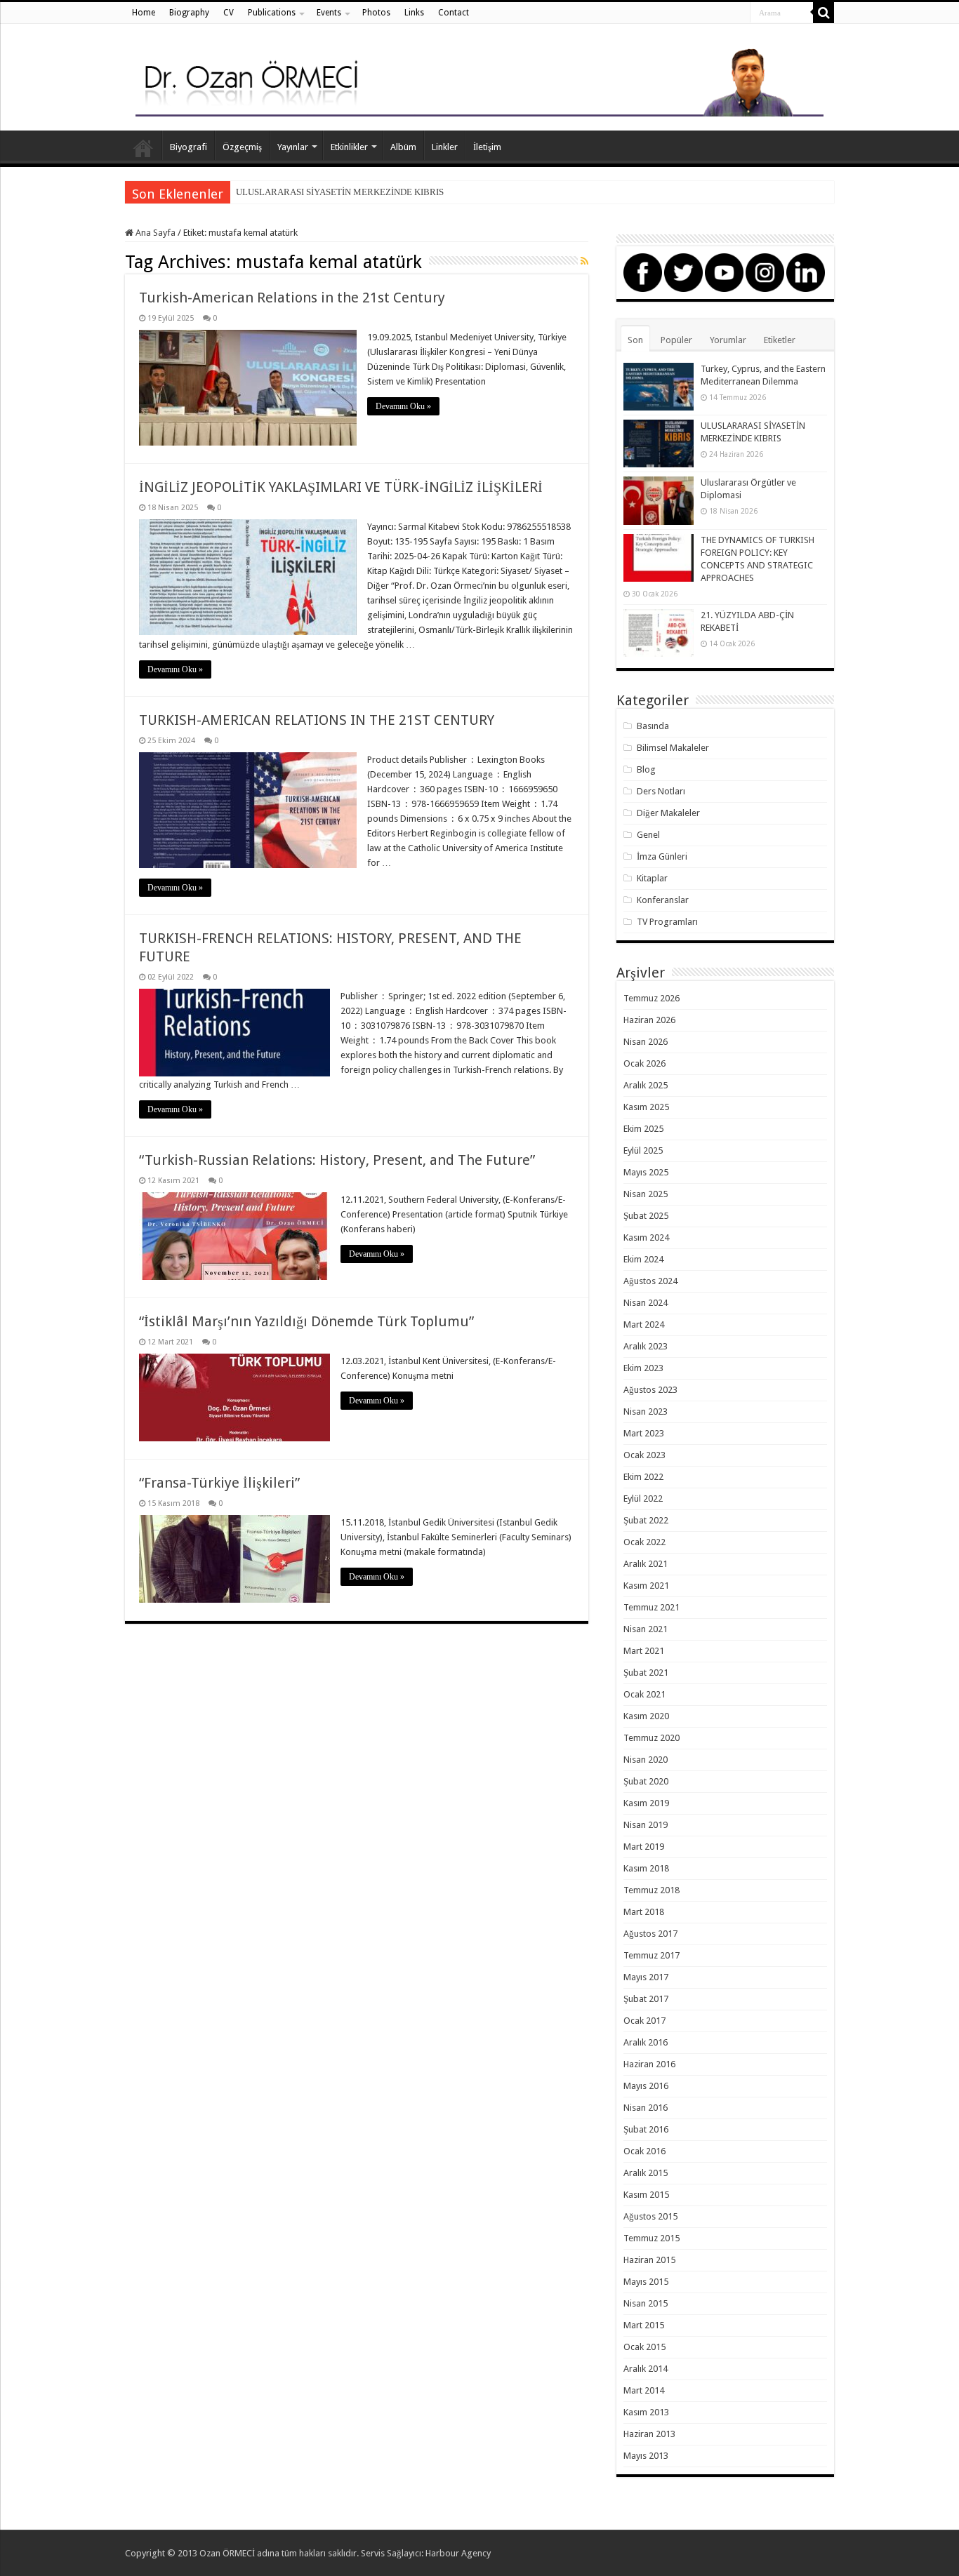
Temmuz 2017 (652, 1955)
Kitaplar (652, 878)
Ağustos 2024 (650, 1281)
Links (414, 13)
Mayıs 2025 (646, 1172)
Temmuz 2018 (652, 1890)
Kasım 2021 (646, 1586)
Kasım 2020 (646, 1716)
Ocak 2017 (644, 2021)
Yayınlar (293, 147)
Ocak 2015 (644, 2347)
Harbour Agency (458, 2553)
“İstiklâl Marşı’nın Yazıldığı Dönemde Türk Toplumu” (306, 1321)
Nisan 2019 (646, 1825)
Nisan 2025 (646, 1194)
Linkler (445, 147)
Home (144, 13)
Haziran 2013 (649, 2434)
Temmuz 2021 (652, 1607)
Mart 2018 (644, 1912)
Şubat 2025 (646, 1216)
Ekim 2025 (643, 1129)
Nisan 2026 (646, 1042)
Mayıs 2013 (646, 2456)
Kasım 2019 (646, 1803)
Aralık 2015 (646, 2173)
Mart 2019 (644, 1847)
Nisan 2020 (646, 1760)
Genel (648, 835)
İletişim (487, 147)
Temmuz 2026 (652, 998)
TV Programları (667, 922)
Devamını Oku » (403, 406)
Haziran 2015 (649, 2260)
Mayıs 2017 (646, 1977)
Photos (376, 13)
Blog (646, 769)
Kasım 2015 (646, 2195)
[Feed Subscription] (584, 261)
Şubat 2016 (646, 2129)
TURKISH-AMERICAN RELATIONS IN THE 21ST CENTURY (317, 720)
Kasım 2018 (646, 1868)
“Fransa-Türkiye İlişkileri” (219, 1483)
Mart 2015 (644, 2325)
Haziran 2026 (649, 1020)
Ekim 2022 (643, 1477)
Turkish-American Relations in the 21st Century (292, 298)
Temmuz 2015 (652, 2238)
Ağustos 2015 (650, 2216)
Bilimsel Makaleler (673, 748)
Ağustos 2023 (650, 1390)
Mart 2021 (644, 1651)
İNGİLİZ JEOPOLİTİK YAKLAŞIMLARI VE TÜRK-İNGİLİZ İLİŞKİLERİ (341, 487)
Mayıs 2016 (646, 2086)
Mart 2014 (644, 2390)
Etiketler (780, 340)
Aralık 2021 (646, 1564)
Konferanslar (663, 900)
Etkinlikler (349, 147)
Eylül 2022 (643, 1499)
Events (329, 13)
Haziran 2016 (649, 2064)
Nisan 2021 (646, 1629)
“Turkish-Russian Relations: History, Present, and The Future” (337, 1160)
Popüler (676, 340)
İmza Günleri (662, 856)
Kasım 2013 (646, 2412)
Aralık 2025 (646, 1085)
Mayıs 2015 (646, 2282)
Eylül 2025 (643, 1150)
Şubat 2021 (646, 1673)
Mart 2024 (644, 1324)
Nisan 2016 (646, 2108)
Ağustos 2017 (650, 1934)
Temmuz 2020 (652, 1738)
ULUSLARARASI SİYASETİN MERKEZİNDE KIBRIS (340, 192)
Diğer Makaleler (668, 813)
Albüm (403, 147)
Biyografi (189, 147)
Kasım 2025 (646, 1107)
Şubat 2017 (646, 1999)
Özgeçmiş (242, 147)
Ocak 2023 (644, 1455)
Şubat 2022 (646, 1520)
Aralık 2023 (646, 1346)
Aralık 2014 (646, 2369)
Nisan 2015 (646, 2303)
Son (635, 340)
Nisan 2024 (646, 1303)
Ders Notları (661, 791)
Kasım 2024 (646, 1237)
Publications (272, 13)
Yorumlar (728, 340)
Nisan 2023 (646, 1412)
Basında (653, 726)
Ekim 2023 (643, 1368)
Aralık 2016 (646, 2042)
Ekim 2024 (643, 1259)
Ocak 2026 (644, 1063)
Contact (454, 13)
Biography (189, 13)
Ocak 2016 (644, 2151)
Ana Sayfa (143, 145)
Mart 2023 (644, 1433)
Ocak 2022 (644, 1542)
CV (229, 13)
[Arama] (824, 13)
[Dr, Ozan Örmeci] (479, 80)
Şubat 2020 (646, 1781)
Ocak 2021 (644, 1694)
